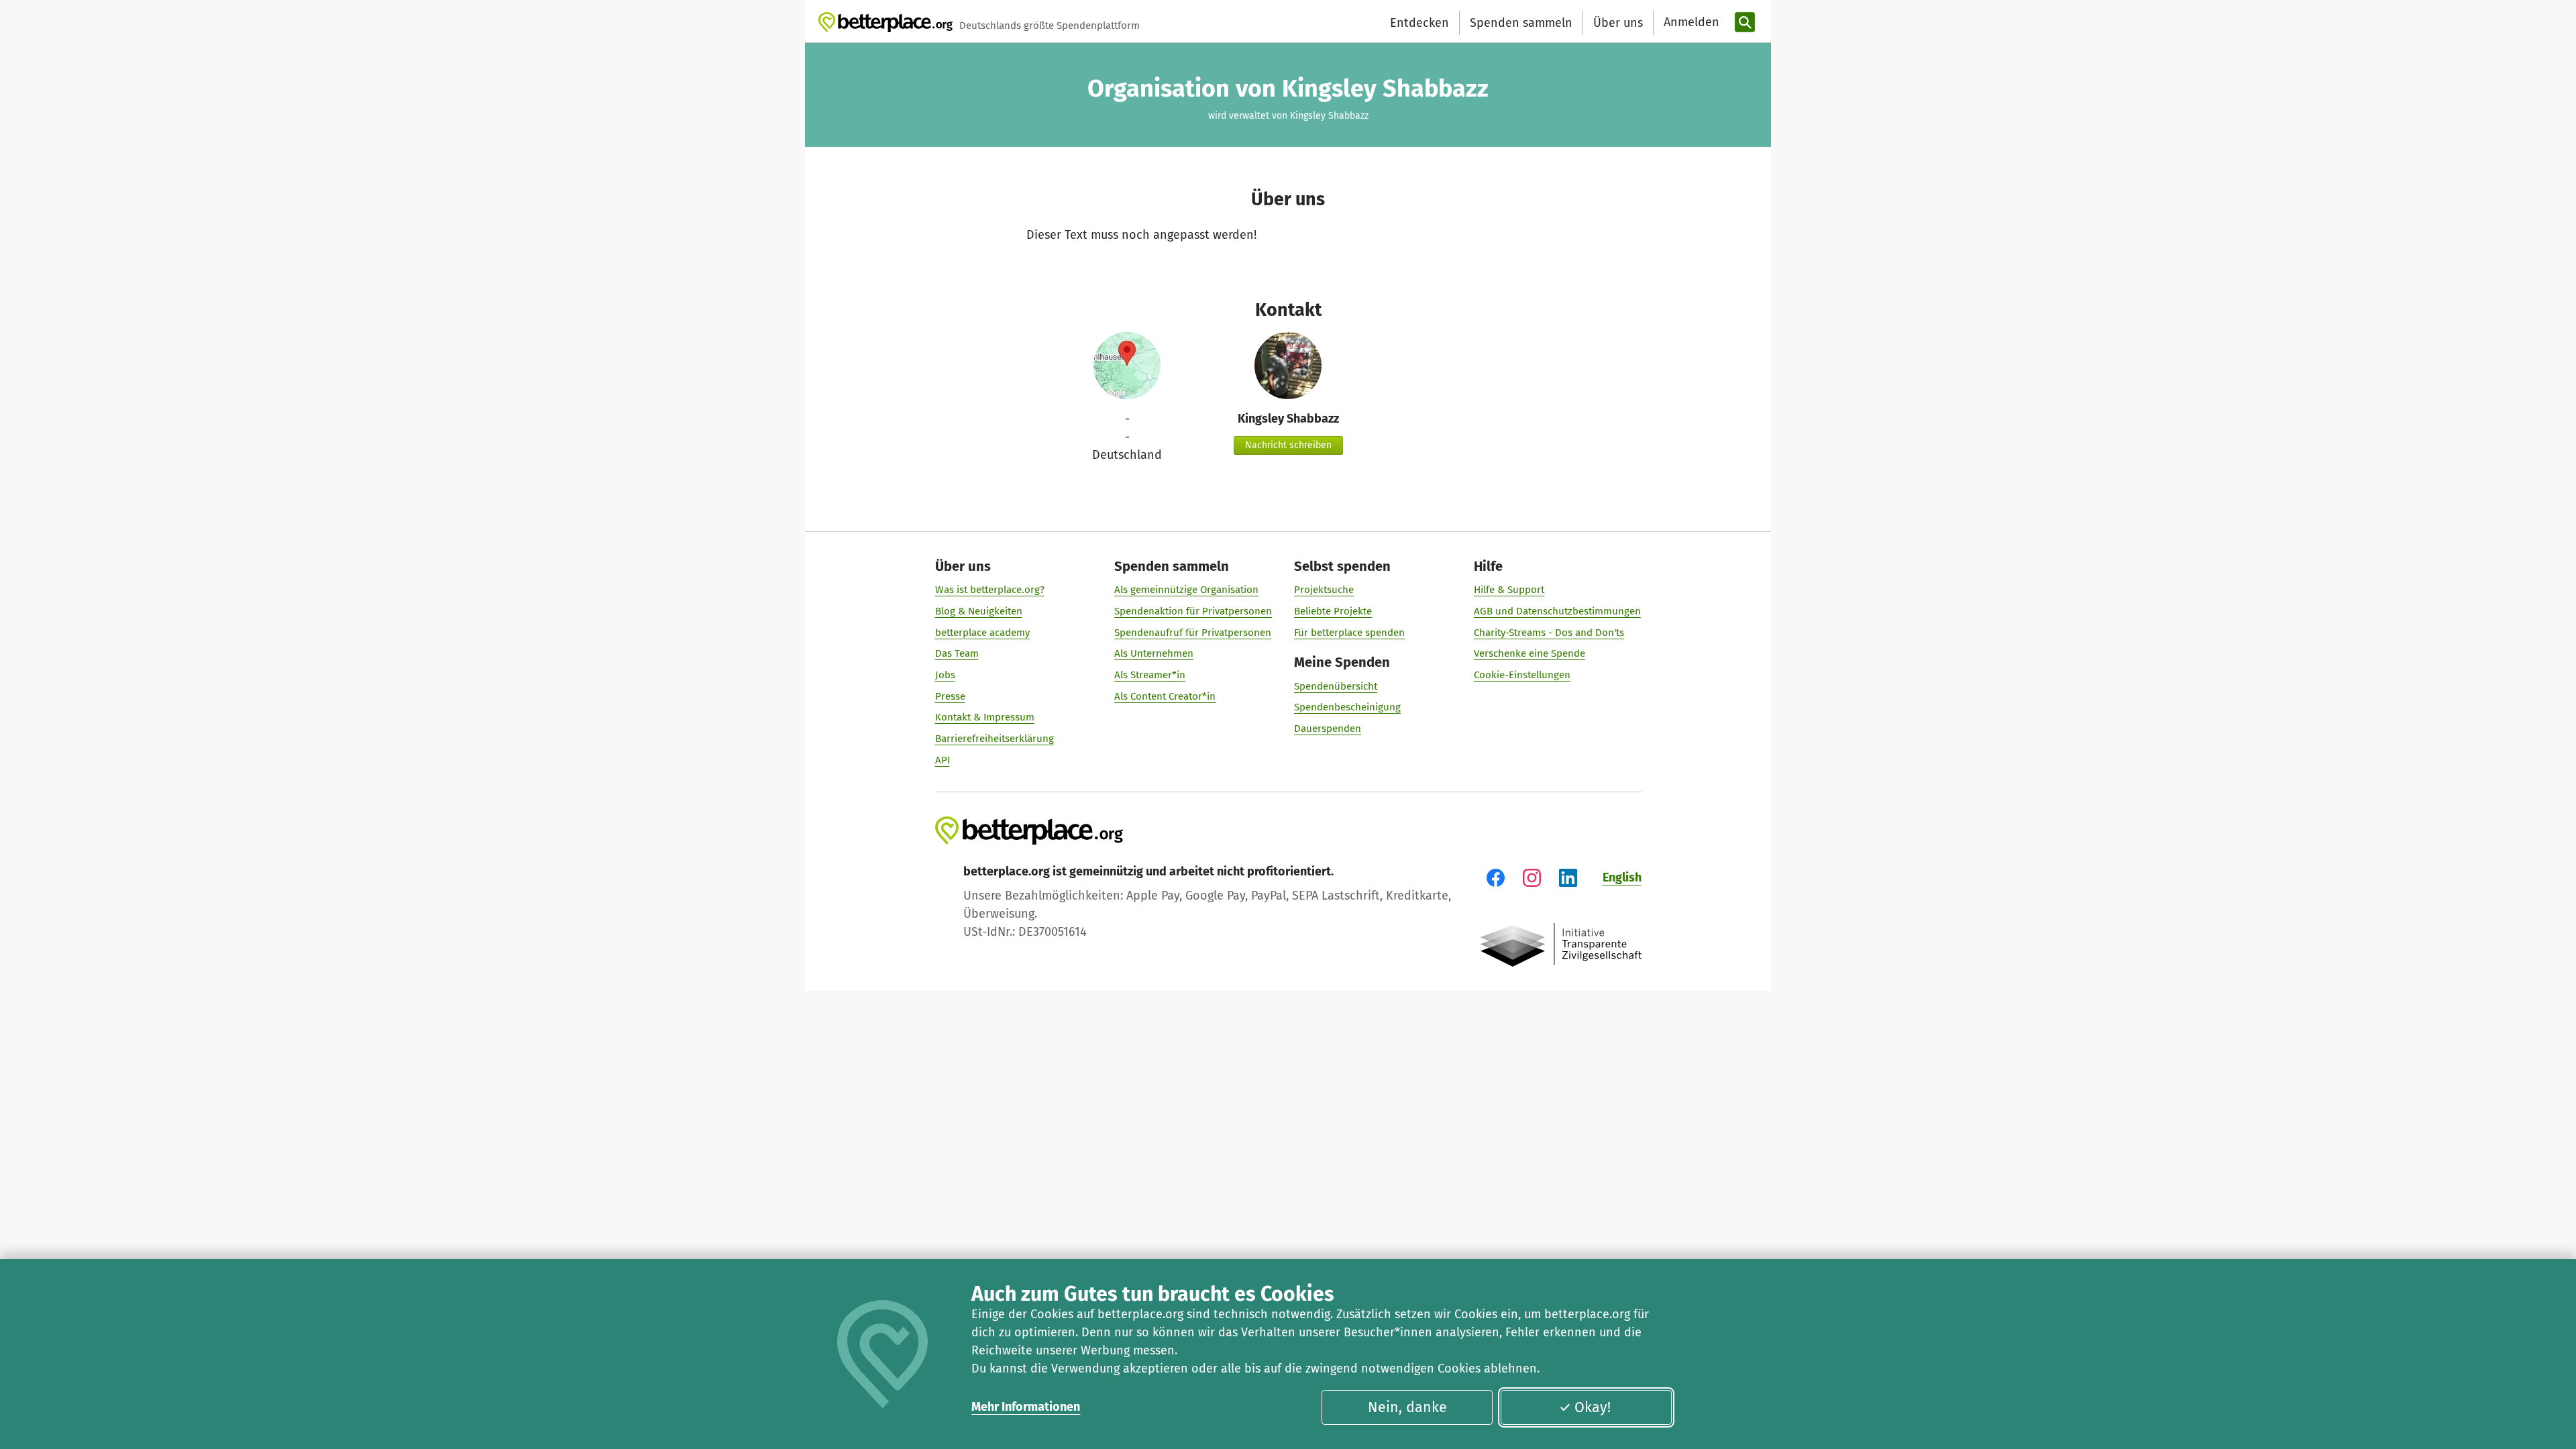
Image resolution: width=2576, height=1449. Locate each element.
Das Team (957, 653)
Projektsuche (1324, 590)
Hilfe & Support (1509, 590)
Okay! (1593, 1407)
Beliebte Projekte (1333, 611)
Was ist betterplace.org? (990, 590)
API (943, 760)
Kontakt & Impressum (985, 717)
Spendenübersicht (1336, 686)
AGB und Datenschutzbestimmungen (1557, 611)
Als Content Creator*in (1165, 696)
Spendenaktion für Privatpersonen (1193, 611)
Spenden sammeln (1521, 23)
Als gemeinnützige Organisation (1186, 590)
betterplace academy (982, 633)
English (1622, 877)
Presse (950, 696)
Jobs (945, 675)
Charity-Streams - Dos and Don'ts (1549, 633)
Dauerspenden (1328, 729)
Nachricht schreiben (1288, 445)
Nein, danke (1407, 1407)
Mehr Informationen (1026, 1407)
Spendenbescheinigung (1347, 707)
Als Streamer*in (1150, 675)
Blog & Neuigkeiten (979, 611)
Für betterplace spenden (1349, 633)
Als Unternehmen (1154, 653)
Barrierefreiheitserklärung (995, 739)
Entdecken (1419, 23)
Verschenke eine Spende (1529, 653)
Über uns (1618, 23)
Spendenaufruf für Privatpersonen (1193, 633)
